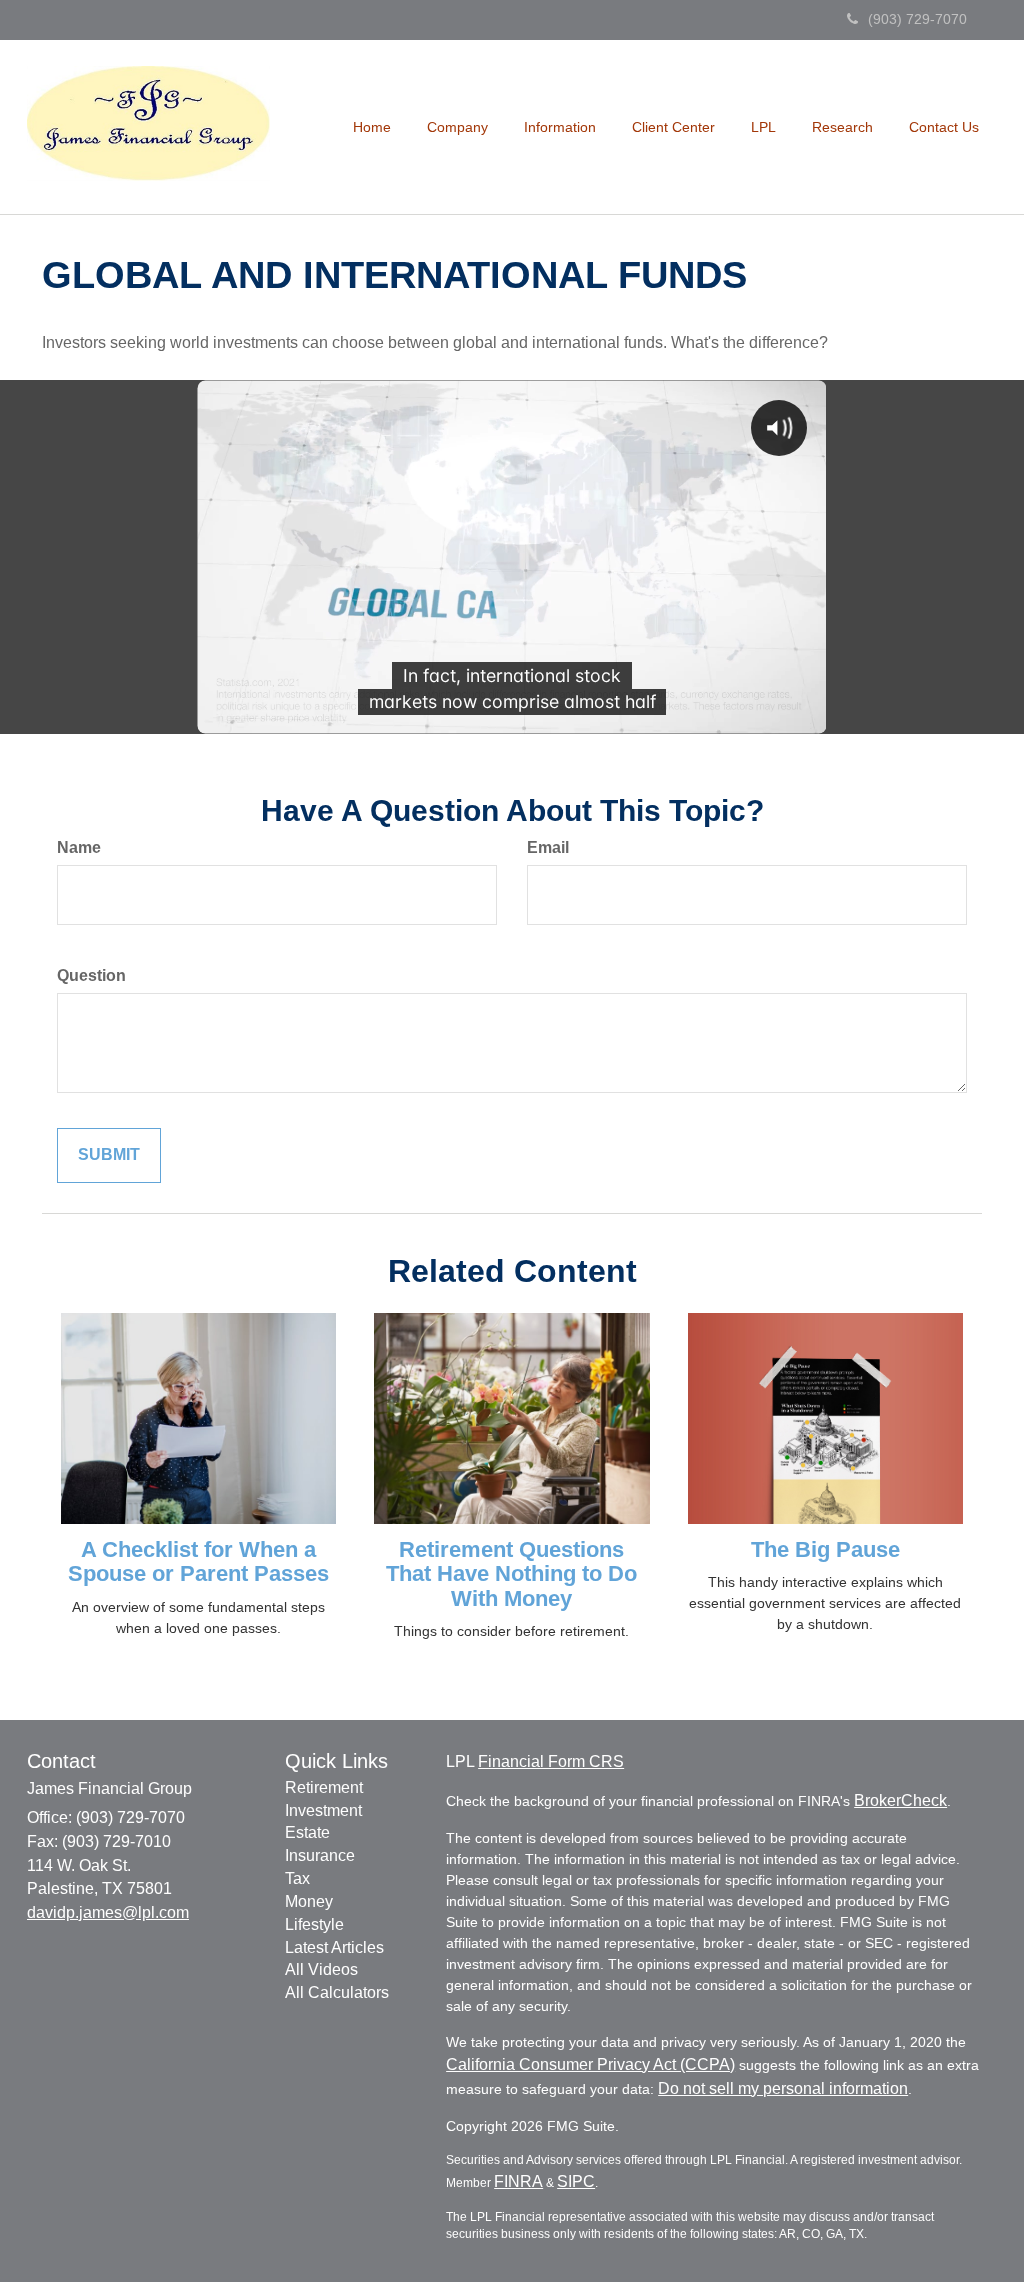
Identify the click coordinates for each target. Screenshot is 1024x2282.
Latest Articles (334, 1947)
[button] (457, 127)
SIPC (576, 2181)
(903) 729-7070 (917, 19)
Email (548, 847)
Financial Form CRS (551, 1761)
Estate (307, 1832)
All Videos (321, 1969)
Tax (297, 1878)
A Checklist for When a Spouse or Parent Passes (198, 1561)
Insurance (320, 1855)
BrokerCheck (900, 1800)
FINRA (518, 2181)
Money (309, 1901)
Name (79, 847)
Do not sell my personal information (783, 2088)
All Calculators (337, 1992)
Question (91, 975)
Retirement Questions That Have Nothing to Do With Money (511, 1573)
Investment (323, 1810)
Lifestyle (314, 1924)
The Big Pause (825, 1549)
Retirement (324, 1787)
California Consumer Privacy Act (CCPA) (590, 2064)
